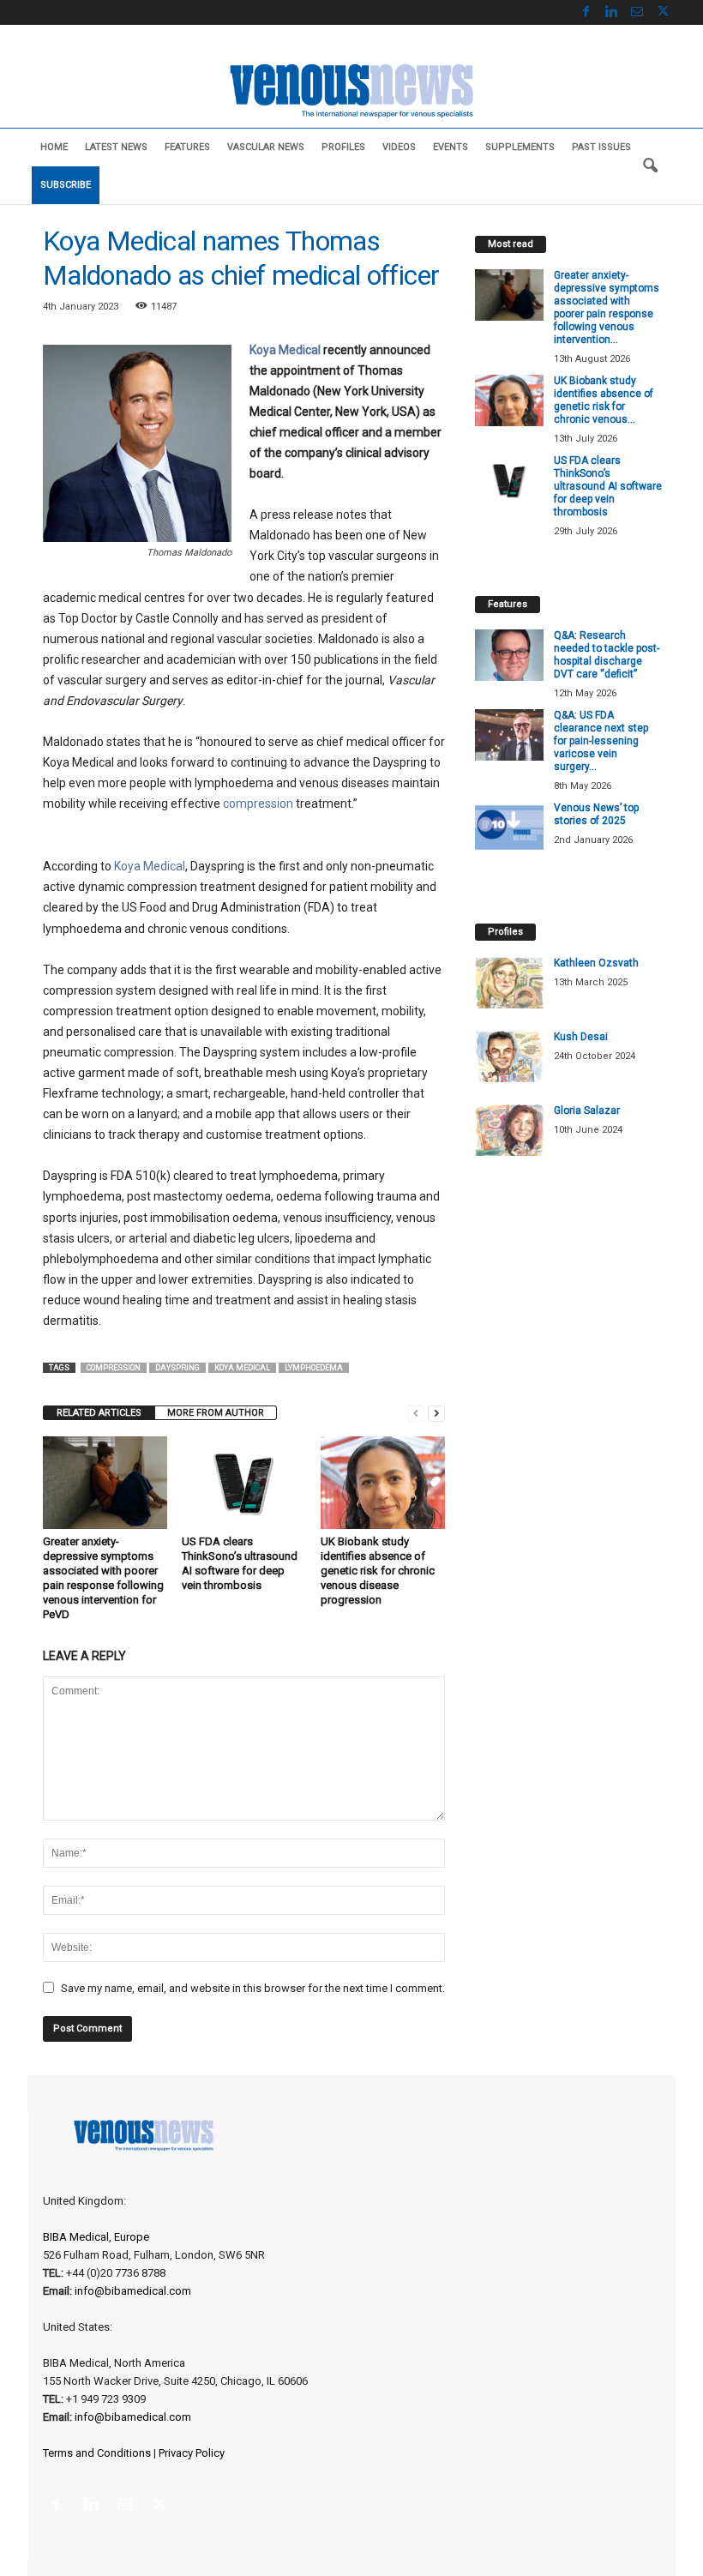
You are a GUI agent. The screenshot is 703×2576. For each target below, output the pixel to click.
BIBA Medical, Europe (96, 2237)
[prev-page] (416, 1413)
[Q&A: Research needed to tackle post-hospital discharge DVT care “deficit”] (509, 655)
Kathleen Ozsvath (596, 963)
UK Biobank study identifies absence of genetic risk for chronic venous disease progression (378, 1571)
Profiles (343, 147)
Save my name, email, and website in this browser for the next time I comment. (253, 1988)
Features (187, 147)
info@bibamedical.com (133, 2291)
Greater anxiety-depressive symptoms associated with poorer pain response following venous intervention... (607, 307)
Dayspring (177, 1368)
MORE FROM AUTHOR (216, 1413)
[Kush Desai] (509, 1056)
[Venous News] (351, 89)
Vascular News (266, 147)
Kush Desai (581, 1037)
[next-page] (436, 1413)
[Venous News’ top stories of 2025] (509, 828)
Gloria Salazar (587, 1110)
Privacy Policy (192, 2453)
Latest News (116, 147)
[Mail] (637, 12)
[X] (663, 12)
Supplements (520, 147)
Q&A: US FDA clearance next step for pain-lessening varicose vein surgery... (601, 741)
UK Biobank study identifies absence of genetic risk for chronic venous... (604, 400)
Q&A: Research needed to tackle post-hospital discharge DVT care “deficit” (607, 655)
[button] (650, 166)
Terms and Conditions (97, 2453)
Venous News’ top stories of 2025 (596, 814)
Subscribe (66, 185)
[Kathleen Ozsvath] (509, 983)
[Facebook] (586, 12)
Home (54, 147)
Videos (399, 147)
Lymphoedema (314, 1368)
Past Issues (601, 147)
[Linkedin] (611, 12)
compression (258, 803)
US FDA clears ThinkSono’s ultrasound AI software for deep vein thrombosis (608, 486)
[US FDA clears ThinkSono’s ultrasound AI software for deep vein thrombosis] (244, 1483)
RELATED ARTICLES (99, 1413)
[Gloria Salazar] (509, 1130)
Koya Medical (285, 350)
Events (451, 147)
